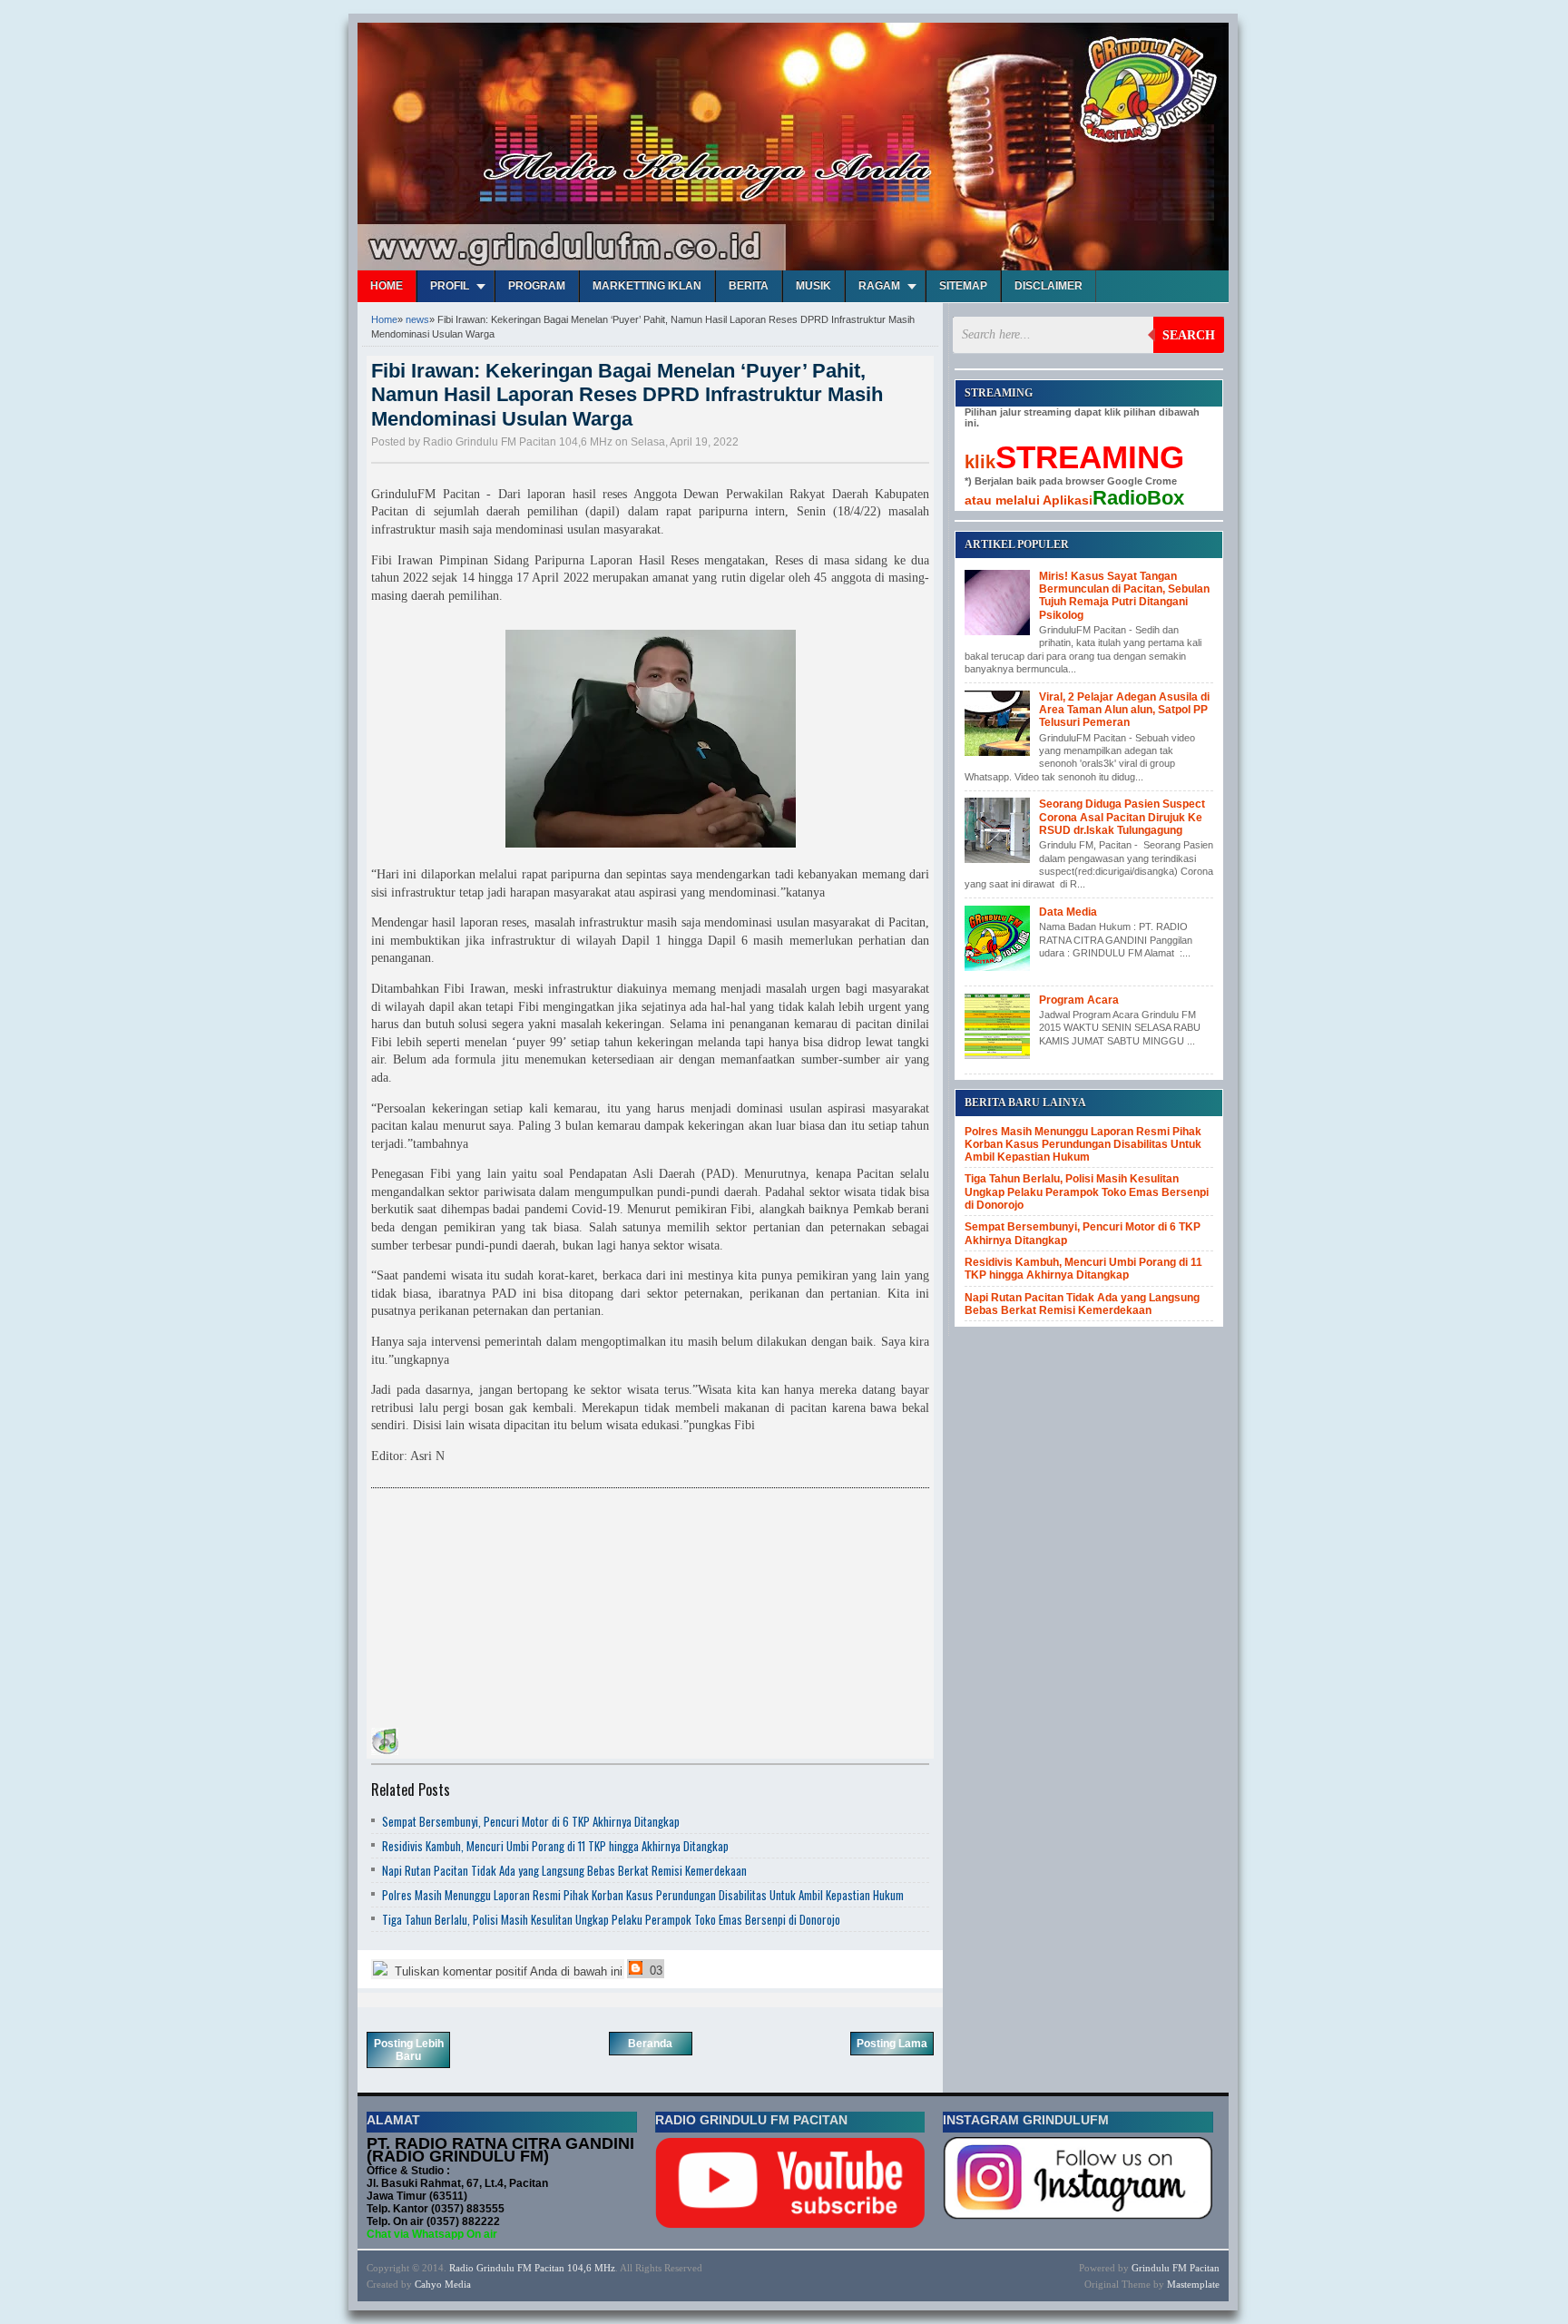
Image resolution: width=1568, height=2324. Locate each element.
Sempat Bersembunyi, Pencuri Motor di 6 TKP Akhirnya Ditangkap (531, 1821)
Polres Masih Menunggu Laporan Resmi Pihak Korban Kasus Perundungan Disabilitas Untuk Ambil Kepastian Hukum (643, 1895)
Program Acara (1079, 1000)
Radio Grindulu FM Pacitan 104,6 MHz (532, 2268)
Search (1189, 335)
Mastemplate (1193, 2284)
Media (458, 2284)
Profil (450, 286)
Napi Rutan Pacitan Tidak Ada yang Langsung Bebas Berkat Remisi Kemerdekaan (564, 1870)
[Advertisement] (507, 1611)
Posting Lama (892, 2044)
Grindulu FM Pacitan (1176, 2268)
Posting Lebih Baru (409, 2050)
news (417, 319)
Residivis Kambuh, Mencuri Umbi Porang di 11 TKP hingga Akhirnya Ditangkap (555, 1846)
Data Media (1068, 912)
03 (654, 1971)
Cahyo (428, 2284)
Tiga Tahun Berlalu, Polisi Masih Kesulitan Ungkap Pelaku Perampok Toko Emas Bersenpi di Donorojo (611, 1919)
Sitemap (963, 286)
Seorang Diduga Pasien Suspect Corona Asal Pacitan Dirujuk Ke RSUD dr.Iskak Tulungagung (1122, 817)
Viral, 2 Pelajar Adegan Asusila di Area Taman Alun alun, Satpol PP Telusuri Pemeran (1124, 710)
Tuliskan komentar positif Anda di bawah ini (507, 1971)
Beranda (650, 2044)
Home (387, 286)
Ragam (879, 286)
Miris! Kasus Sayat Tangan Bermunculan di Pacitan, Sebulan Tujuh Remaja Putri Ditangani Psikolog (1124, 596)
